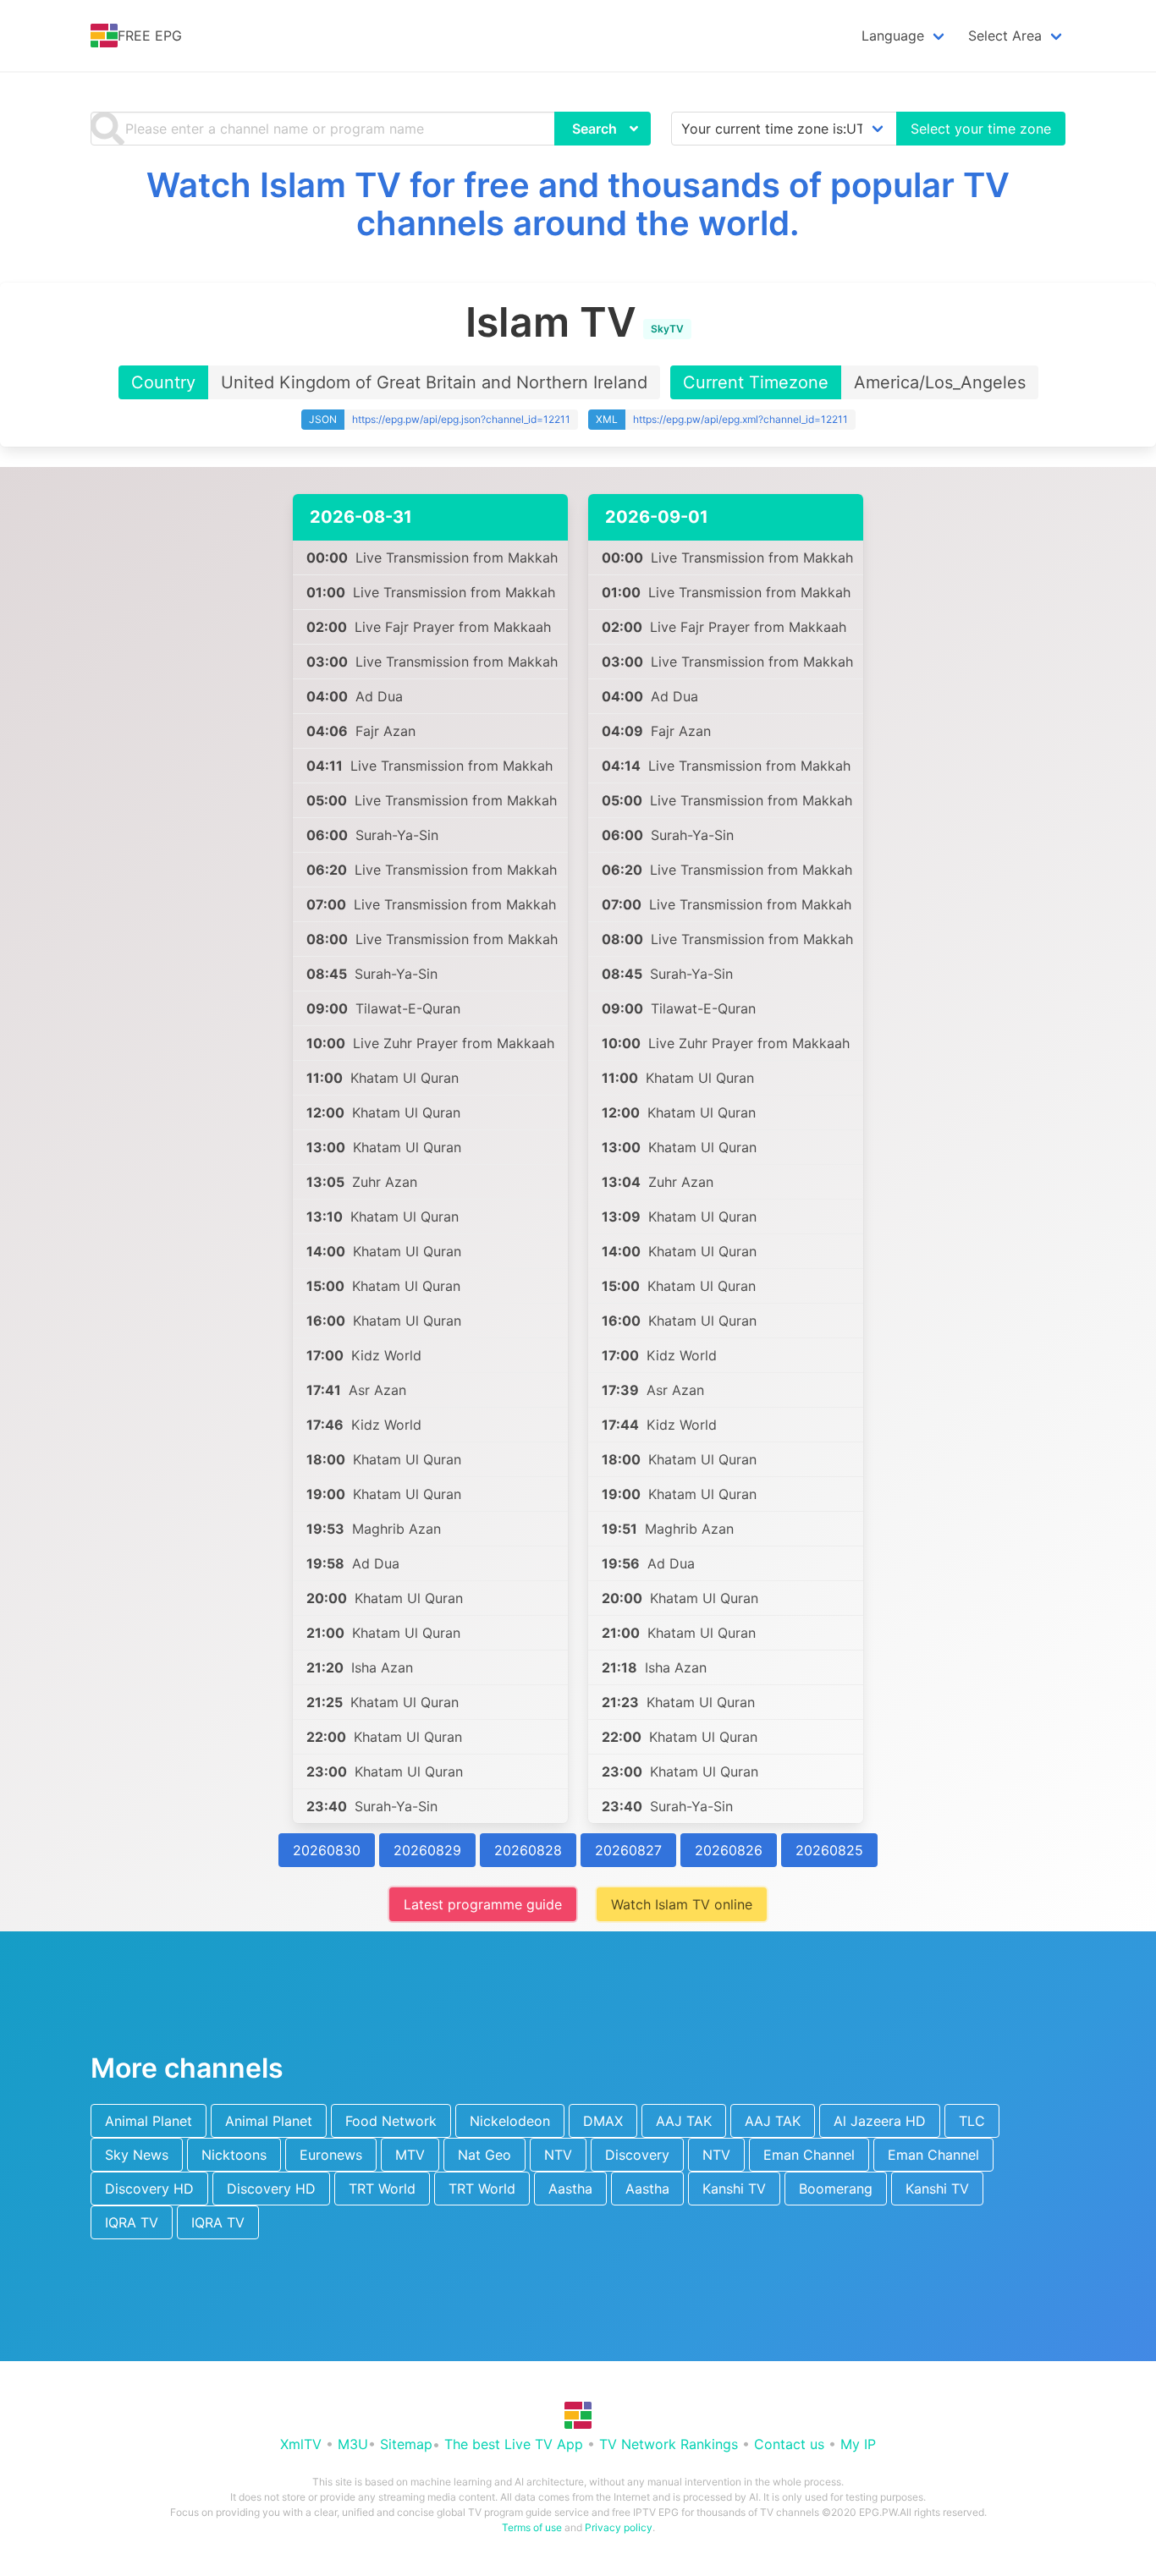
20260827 (628, 1850)
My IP (858, 2444)
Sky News (137, 2155)
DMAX (603, 2121)
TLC (972, 2121)
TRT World (382, 2189)
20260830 (327, 1850)
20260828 (528, 1850)
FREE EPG (150, 36)
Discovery (637, 2155)
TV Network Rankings (669, 2444)
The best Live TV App (514, 2444)
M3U (353, 2444)
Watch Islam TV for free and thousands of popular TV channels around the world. (578, 204)
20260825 (829, 1850)
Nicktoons (234, 2155)
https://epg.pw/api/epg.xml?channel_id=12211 (740, 419)
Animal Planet (149, 2121)
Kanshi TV (734, 2189)
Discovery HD (149, 2189)
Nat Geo (484, 2155)
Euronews (331, 2155)
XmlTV (301, 2444)
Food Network (391, 2121)
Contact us (789, 2444)
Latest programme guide (483, 1904)
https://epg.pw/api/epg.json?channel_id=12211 (461, 419)
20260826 (729, 1850)
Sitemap (406, 2444)
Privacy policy (619, 2527)
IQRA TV (132, 2222)
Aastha (570, 2189)
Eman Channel (809, 2155)
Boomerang (836, 2189)
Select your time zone (981, 129)
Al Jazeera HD (880, 2121)
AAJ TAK (684, 2121)
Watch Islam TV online (682, 1904)
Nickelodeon (510, 2121)
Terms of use (532, 2527)
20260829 (427, 1850)
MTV (410, 2155)
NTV (558, 2155)
